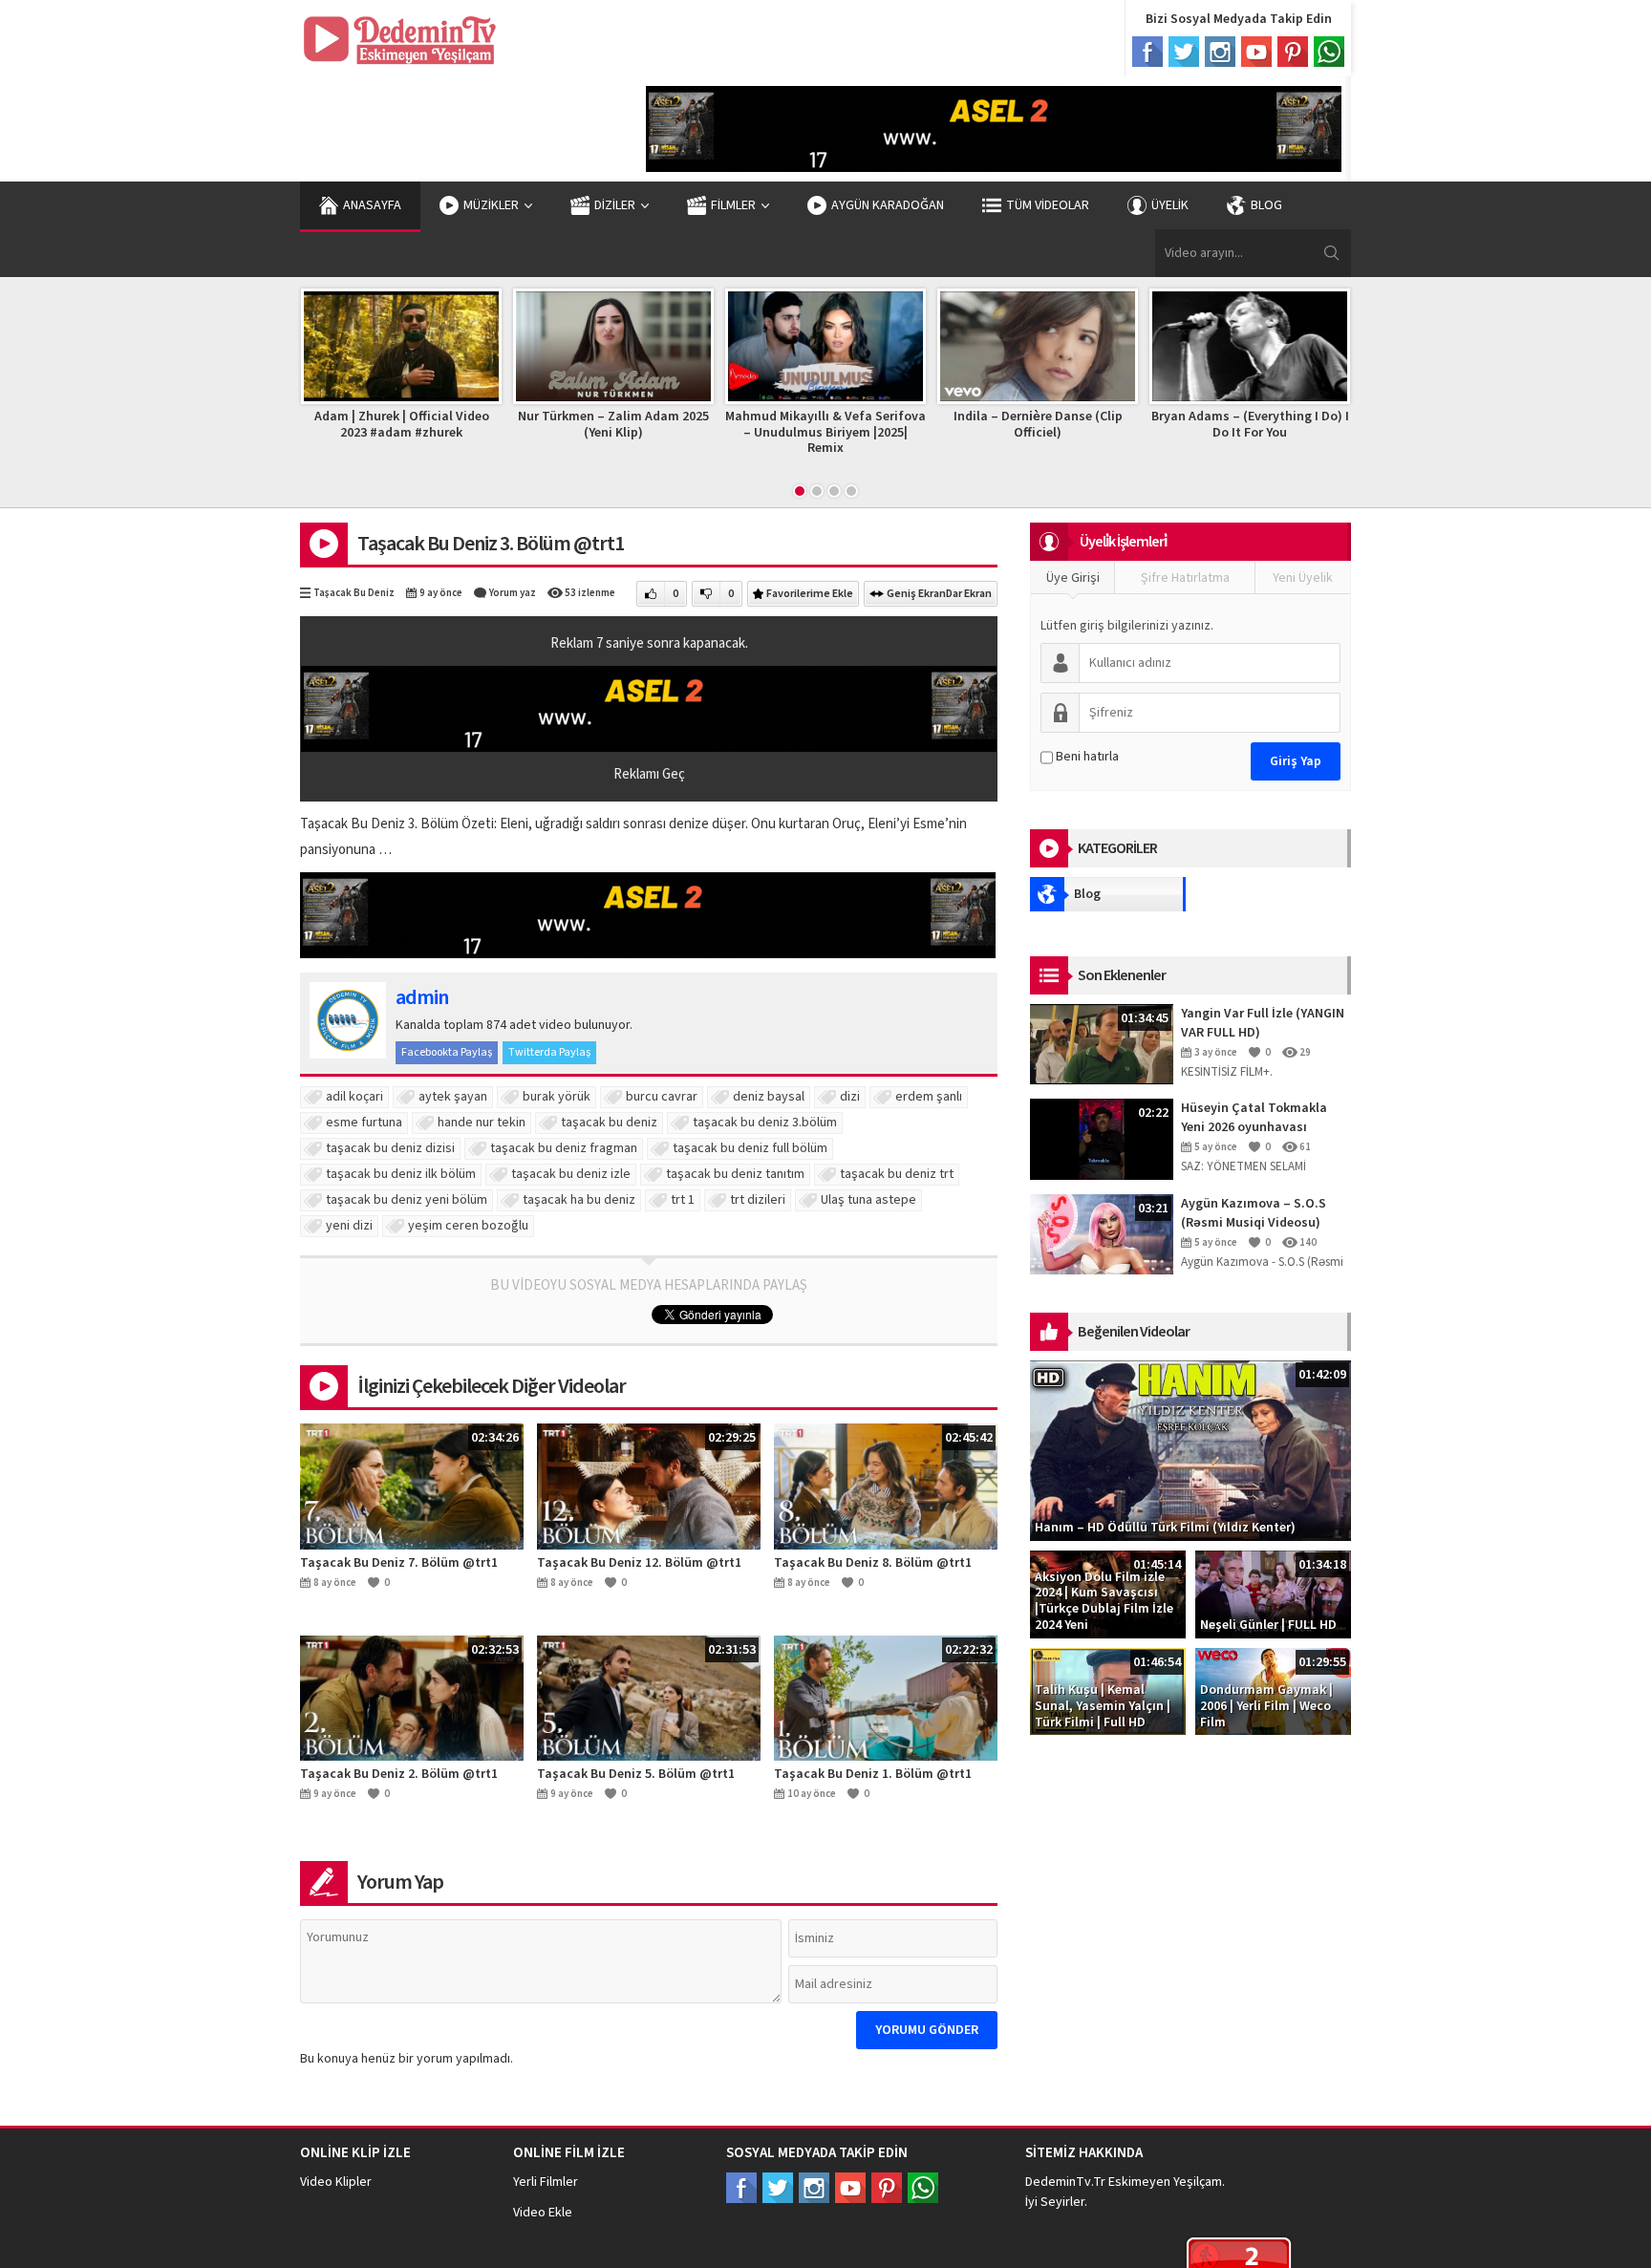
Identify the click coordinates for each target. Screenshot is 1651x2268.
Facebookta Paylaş (447, 1052)
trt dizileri (758, 1200)
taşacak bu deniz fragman (564, 1148)
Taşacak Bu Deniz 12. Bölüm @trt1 (639, 1563)
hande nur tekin (482, 1123)
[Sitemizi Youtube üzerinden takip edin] (850, 2188)
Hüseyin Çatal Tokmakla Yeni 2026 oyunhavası (1254, 1118)
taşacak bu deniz (609, 1123)
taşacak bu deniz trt (897, 1174)
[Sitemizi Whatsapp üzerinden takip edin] (923, 2188)
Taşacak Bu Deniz (354, 593)
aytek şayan (453, 1097)
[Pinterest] (1293, 52)
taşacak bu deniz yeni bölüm (407, 1200)
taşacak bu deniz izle (571, 1174)
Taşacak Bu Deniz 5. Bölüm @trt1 (636, 1774)
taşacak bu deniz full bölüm (750, 1148)
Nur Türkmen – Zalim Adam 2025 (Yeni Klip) (517, 425)
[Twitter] (1184, 52)
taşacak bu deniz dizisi (390, 1148)
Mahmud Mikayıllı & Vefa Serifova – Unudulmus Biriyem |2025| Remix (729, 433)
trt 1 (683, 1200)
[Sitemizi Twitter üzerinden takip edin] (778, 2188)
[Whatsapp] (1329, 52)
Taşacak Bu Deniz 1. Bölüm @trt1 (873, 1774)
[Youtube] (1256, 52)
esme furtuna (364, 1123)
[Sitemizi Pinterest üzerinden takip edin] (887, 2188)
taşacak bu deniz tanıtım (735, 1174)
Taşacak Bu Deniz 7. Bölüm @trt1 (399, 1563)
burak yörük (557, 1097)
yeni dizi (349, 1226)
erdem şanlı (929, 1097)
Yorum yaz (513, 593)
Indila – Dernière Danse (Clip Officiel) (942, 425)
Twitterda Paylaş (549, 1052)
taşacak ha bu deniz (579, 1200)
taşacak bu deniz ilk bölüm (401, 1174)
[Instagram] (1220, 52)
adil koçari (354, 1097)
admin (422, 997)
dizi (850, 1097)
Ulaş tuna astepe (868, 1200)
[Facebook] (1147, 52)
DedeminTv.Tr (1065, 2182)
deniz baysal (769, 1097)
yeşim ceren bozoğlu (468, 1226)
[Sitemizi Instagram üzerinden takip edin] (814, 2188)
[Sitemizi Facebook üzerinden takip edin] (741, 2188)
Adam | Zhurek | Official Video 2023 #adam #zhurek (305, 425)
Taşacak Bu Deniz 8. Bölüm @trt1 (873, 1563)
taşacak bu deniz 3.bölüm (765, 1123)
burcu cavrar (662, 1097)
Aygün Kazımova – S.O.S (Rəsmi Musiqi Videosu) (1254, 1213)
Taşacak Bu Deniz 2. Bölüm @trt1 (399, 1774)
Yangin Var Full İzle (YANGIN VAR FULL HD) (1263, 1023)
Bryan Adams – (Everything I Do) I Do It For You (1154, 425)
